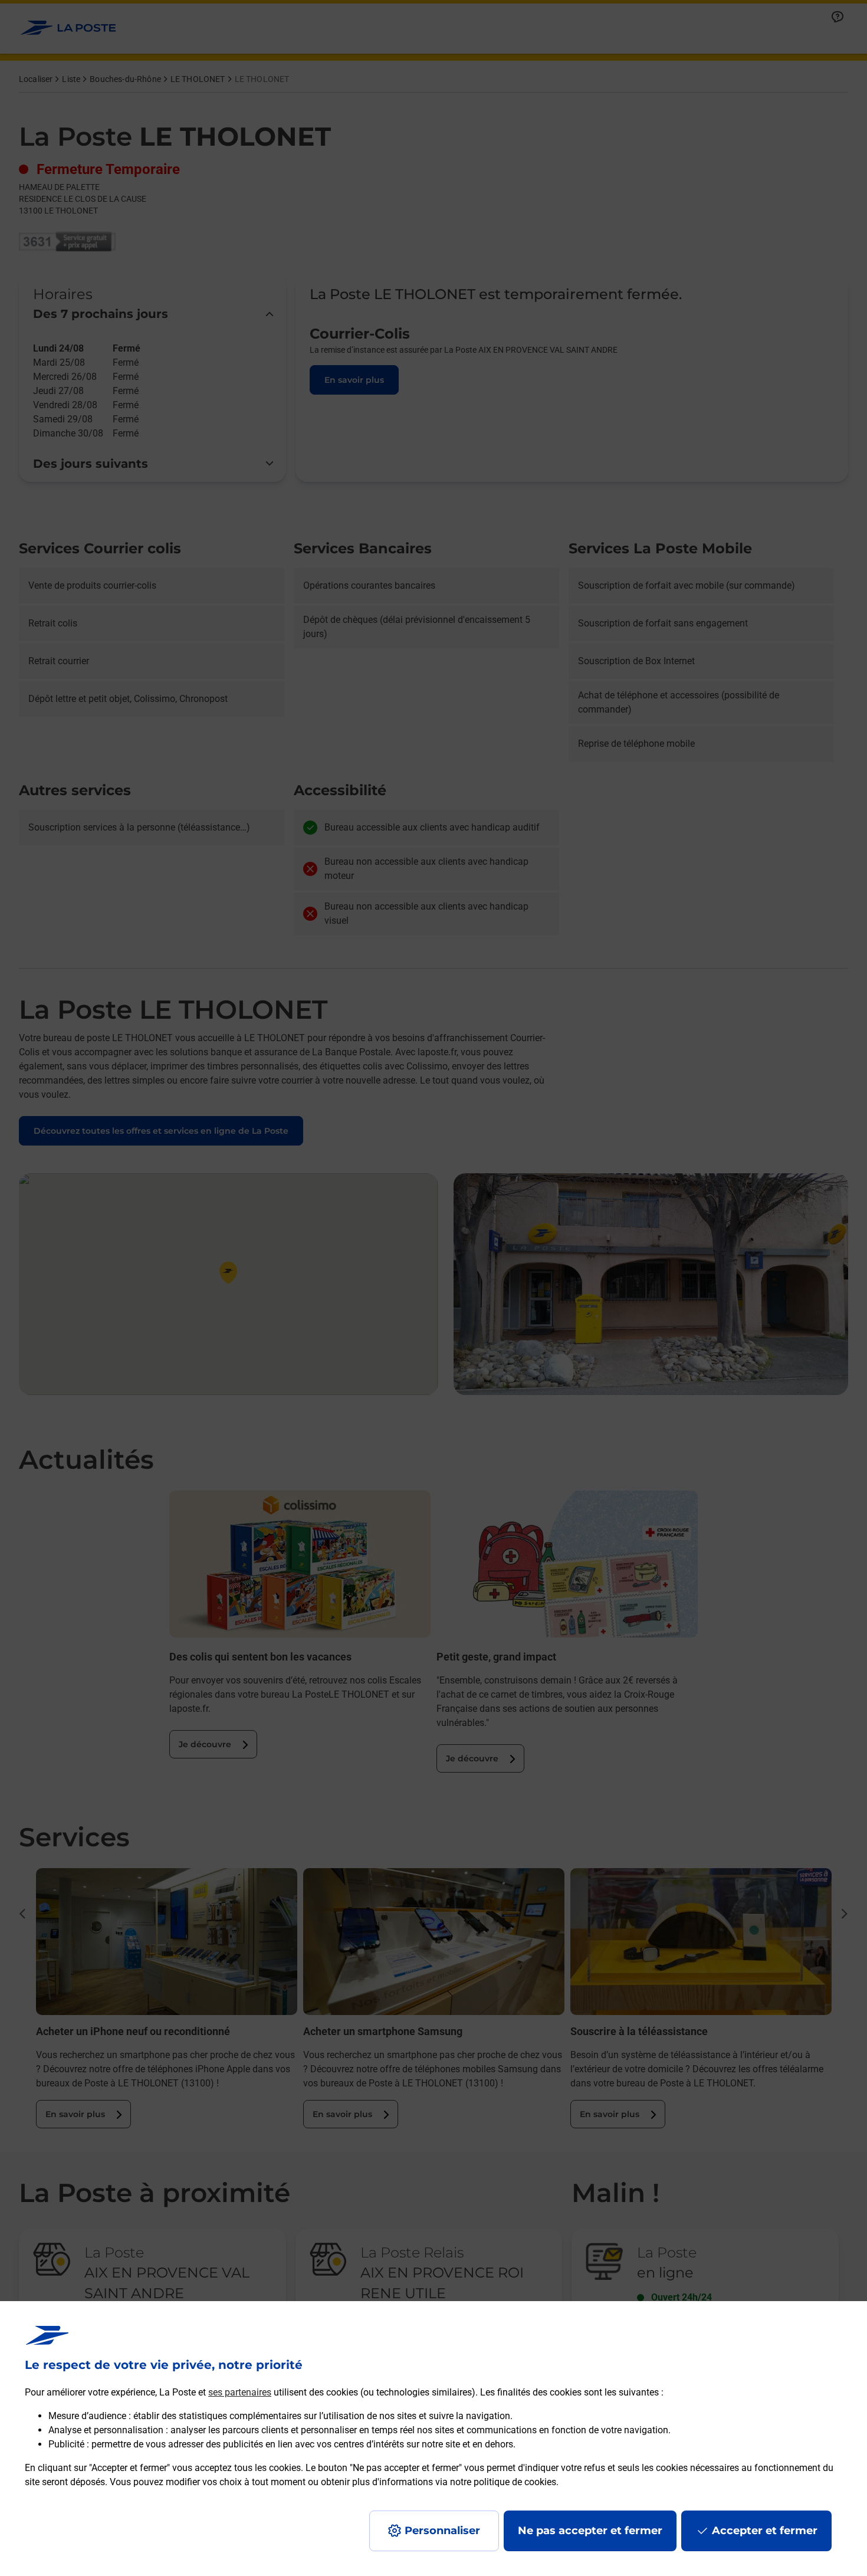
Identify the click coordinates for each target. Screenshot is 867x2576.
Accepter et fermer (765, 2531)
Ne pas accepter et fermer (590, 2531)
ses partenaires (240, 2392)
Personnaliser (442, 2531)
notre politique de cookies (503, 2482)
